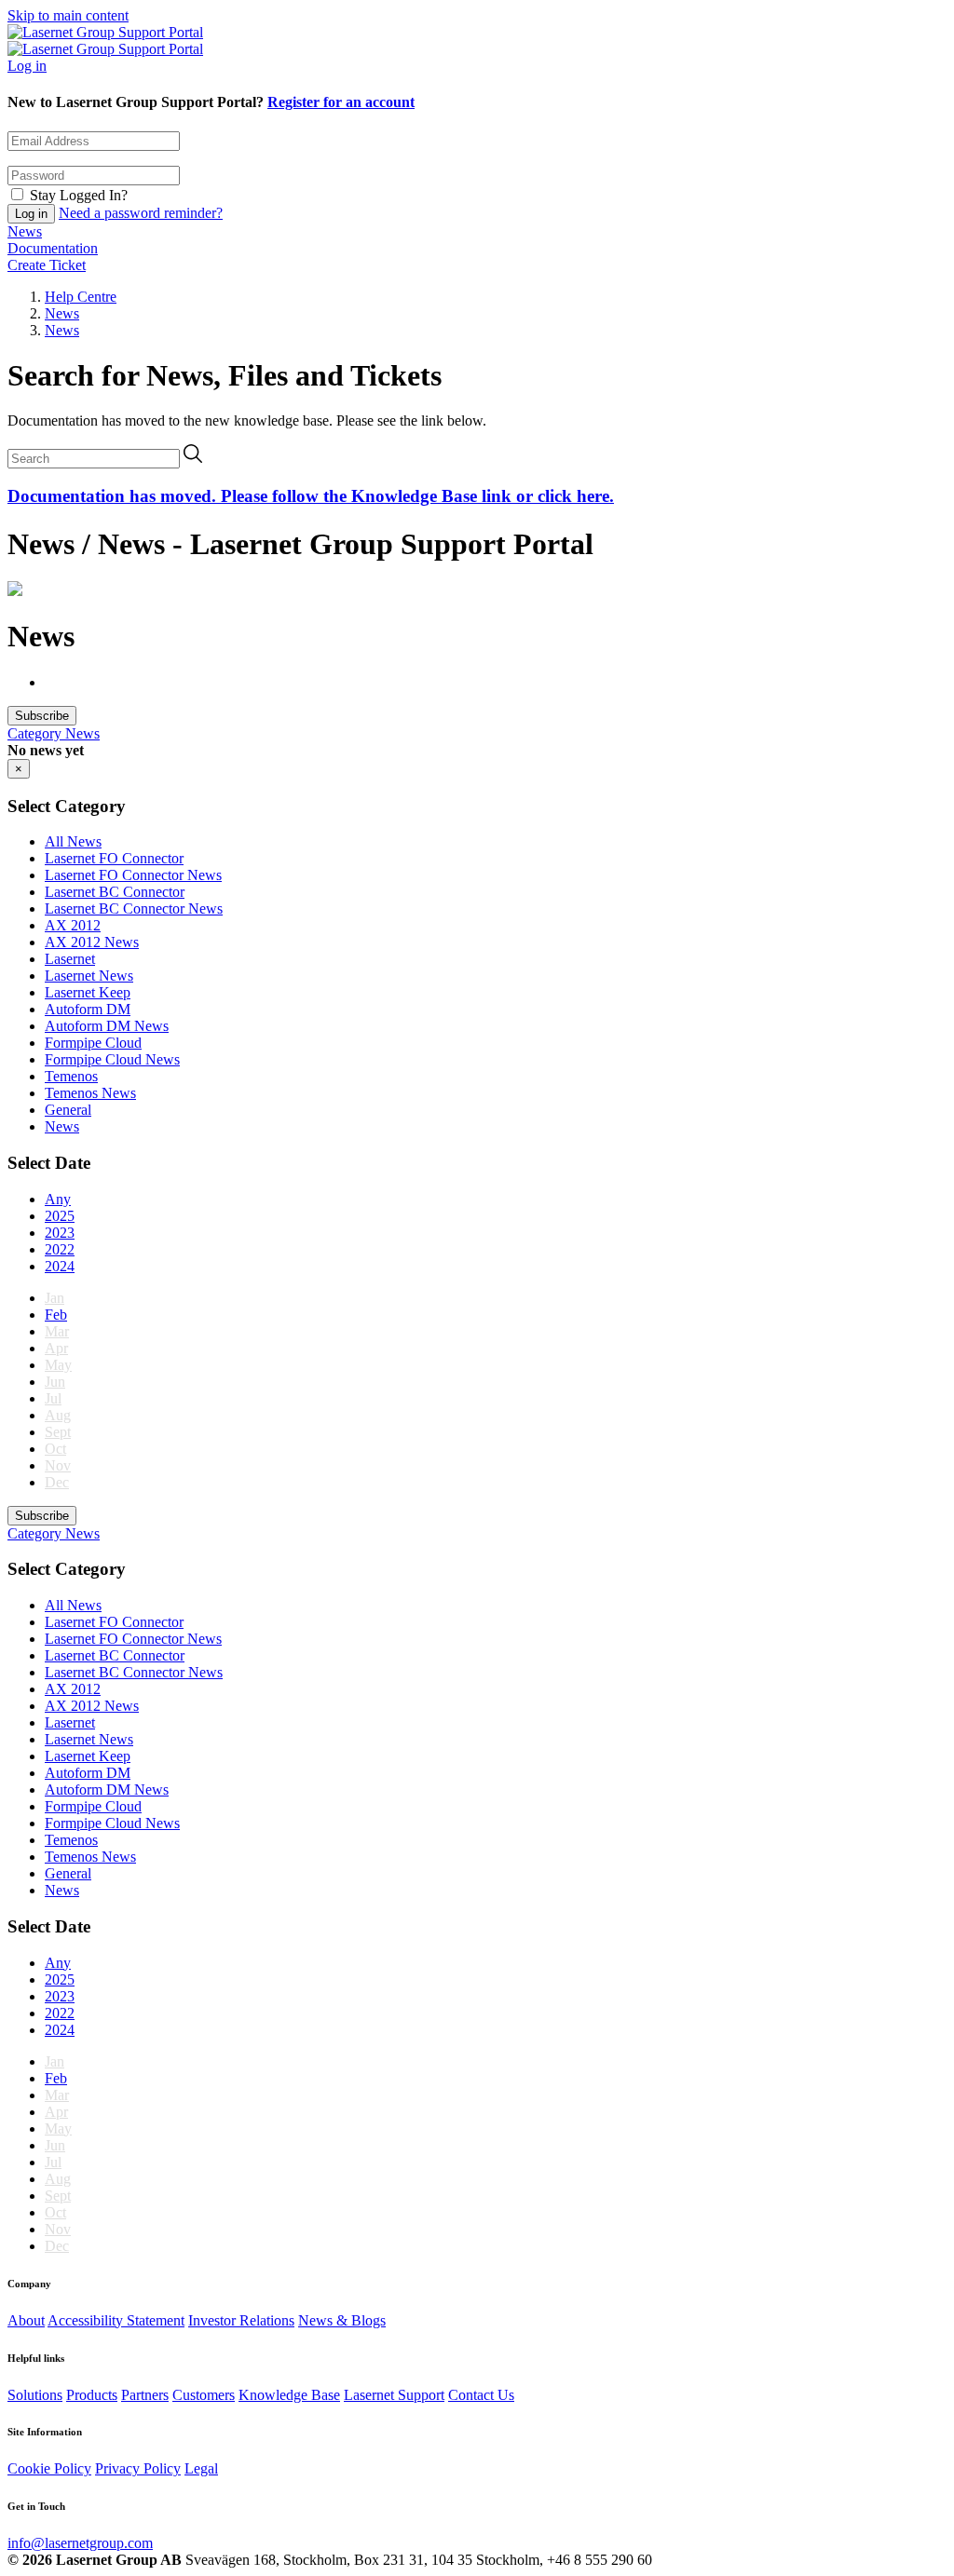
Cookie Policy (49, 2468)
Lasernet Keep (88, 992)
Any (58, 1199)
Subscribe (42, 716)
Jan (55, 1298)
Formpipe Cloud (93, 1043)
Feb (56, 1315)
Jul (53, 1398)
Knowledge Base (289, 2395)
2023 (60, 1233)
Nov (58, 1465)
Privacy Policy (138, 2468)
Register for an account (341, 102)
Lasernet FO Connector (114, 858)
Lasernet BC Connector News (134, 908)
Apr (56, 1348)
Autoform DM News (107, 1026)
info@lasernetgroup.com (80, 2543)
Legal (201, 2468)
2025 (60, 1216)
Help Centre (81, 297)
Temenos (71, 1076)
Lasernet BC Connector (115, 892)
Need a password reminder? (141, 213)
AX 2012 (73, 925)
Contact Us (481, 2395)
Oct (55, 1449)
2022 (60, 1249)
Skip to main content (68, 15)
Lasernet (70, 959)
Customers (204, 2395)
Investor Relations (241, 2320)
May (58, 1365)
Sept (58, 1432)
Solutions (35, 2395)
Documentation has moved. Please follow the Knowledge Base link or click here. (311, 496)
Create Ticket (47, 265)
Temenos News (90, 1093)
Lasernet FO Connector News (133, 875)
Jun (55, 1382)
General (68, 1110)
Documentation (53, 248)
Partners (145, 2395)
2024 (60, 1266)
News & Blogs (342, 2320)
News (25, 231)
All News (73, 841)
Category (36, 733)
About (26, 2320)
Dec (57, 1482)
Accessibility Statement (116, 2320)
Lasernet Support (394, 2395)
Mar (57, 1331)
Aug (58, 1415)
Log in (27, 66)
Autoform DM (88, 1009)
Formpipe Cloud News (112, 1059)
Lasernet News (89, 976)
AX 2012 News (92, 942)
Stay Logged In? (79, 195)
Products (92, 2395)
